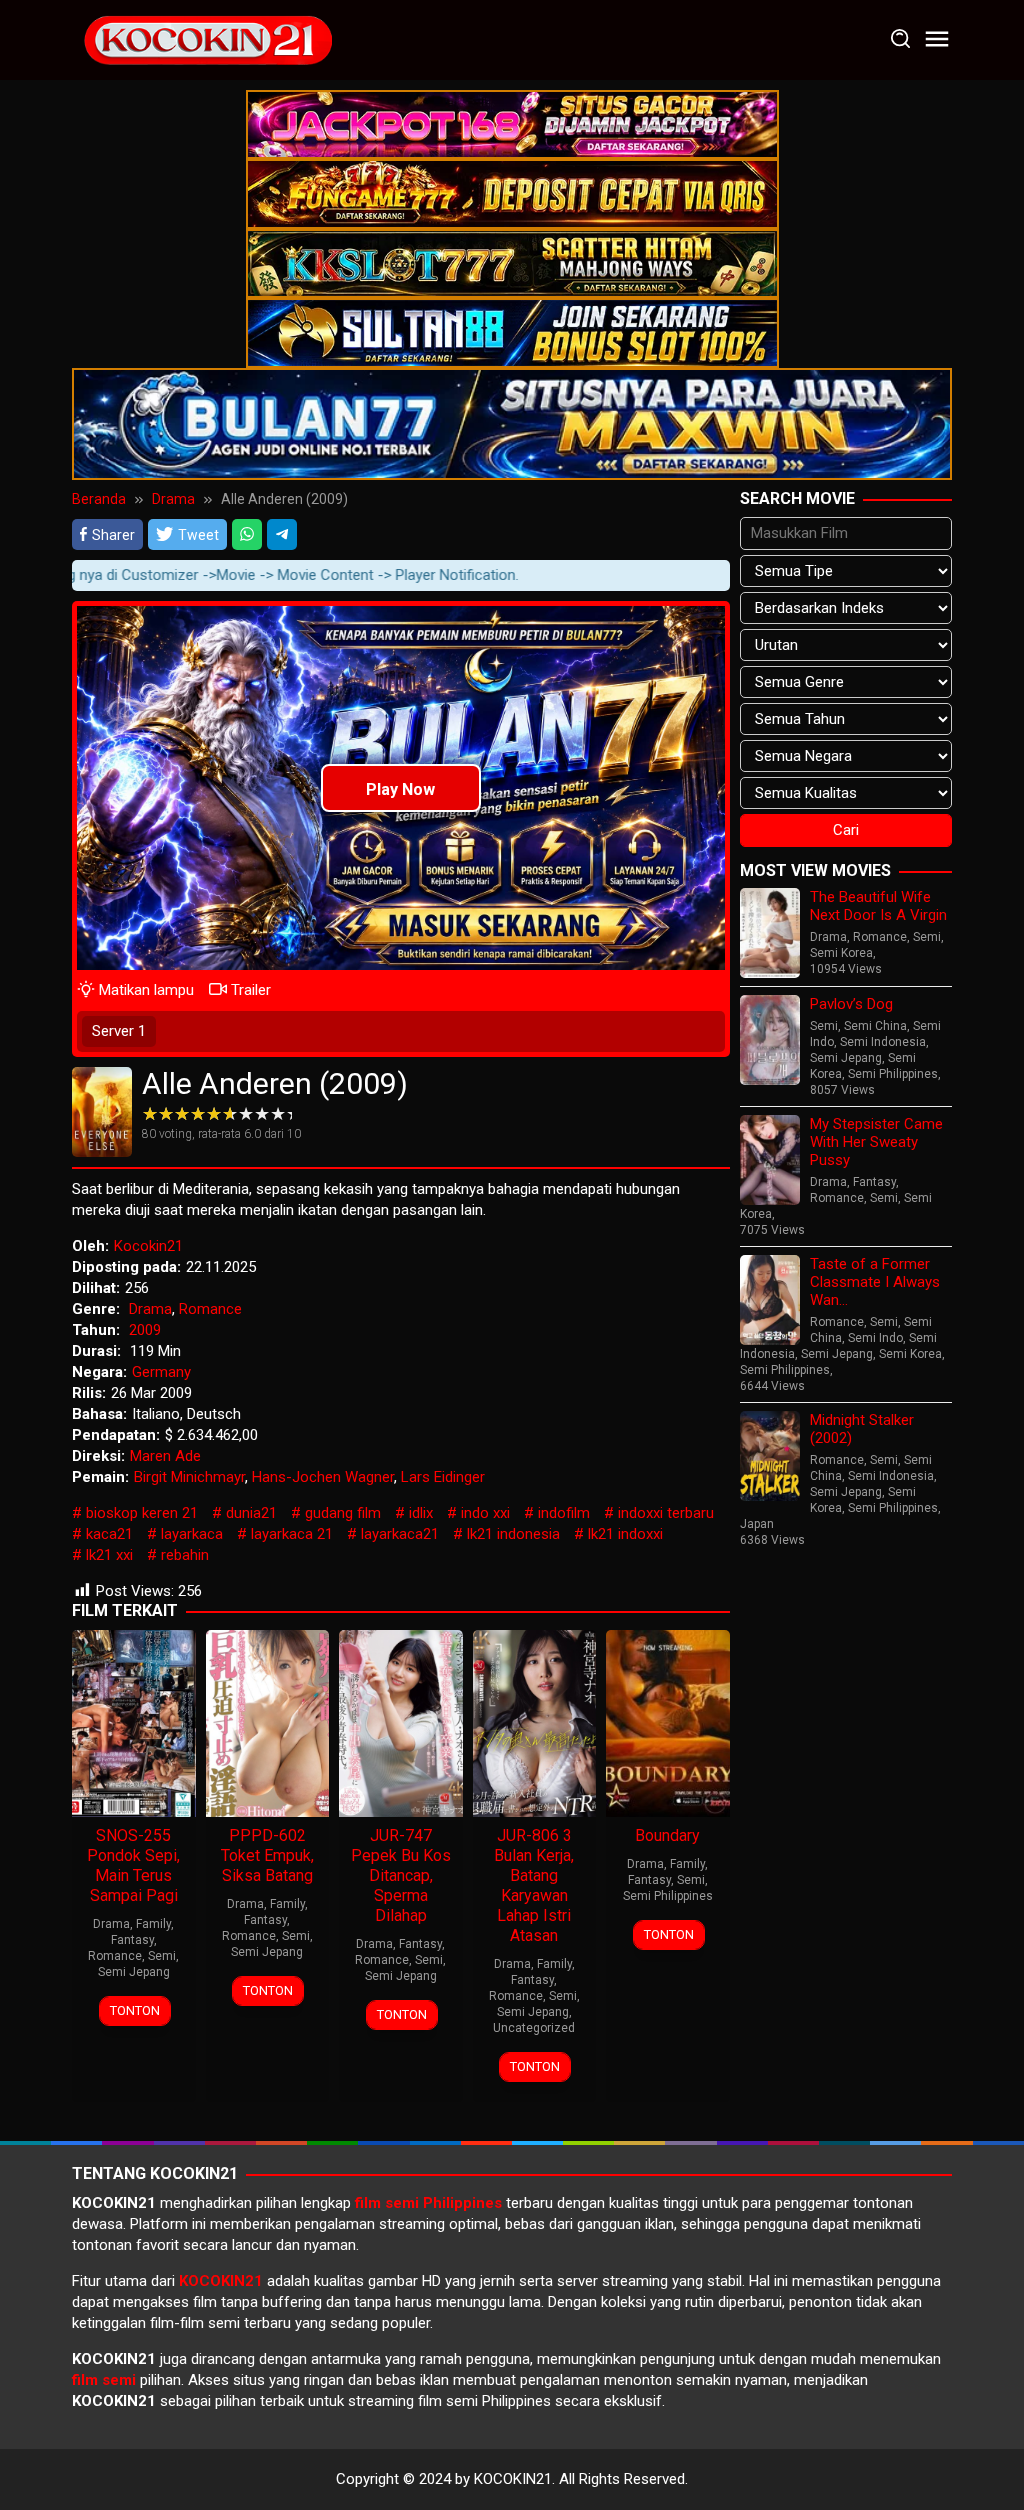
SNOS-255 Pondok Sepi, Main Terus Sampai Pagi (133, 1865)
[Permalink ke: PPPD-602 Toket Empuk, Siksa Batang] (268, 1722)
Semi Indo (875, 1338)
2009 (145, 1330)
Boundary (667, 1835)
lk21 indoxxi (625, 1534)
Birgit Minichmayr (189, 1477)
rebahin (185, 1555)
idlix (421, 1513)
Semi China (875, 1026)
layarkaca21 (400, 1534)
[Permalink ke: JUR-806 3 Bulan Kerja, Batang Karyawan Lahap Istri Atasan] (535, 1722)
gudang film (343, 1513)
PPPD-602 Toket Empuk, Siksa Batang (267, 1855)
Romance (210, 1309)
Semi (162, 1956)
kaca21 (109, 1534)
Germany (161, 1372)
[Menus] (937, 40)
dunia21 (251, 1513)
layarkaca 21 (292, 1534)
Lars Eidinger (443, 1477)
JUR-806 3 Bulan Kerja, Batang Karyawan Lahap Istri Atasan (534, 1885)
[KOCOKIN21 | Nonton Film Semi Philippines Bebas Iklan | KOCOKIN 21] (207, 39)
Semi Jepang (134, 1972)
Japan (757, 1524)
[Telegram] (282, 534)
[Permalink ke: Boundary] (668, 1722)
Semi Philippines (668, 1896)
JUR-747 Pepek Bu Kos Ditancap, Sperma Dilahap (401, 1875)
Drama (150, 1309)
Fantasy (132, 1940)
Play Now (400, 789)
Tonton (135, 2010)
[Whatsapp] (247, 534)
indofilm (564, 1513)
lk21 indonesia (513, 1534)
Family (153, 1924)
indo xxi (485, 1513)
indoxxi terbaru (666, 1513)
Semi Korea (841, 953)
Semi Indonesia (883, 1042)
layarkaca (192, 1534)
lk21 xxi (109, 1555)
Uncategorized (534, 2028)
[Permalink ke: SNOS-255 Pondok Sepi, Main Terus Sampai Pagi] (134, 1722)
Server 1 (119, 1031)
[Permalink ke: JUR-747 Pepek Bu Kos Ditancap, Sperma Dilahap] (401, 1722)
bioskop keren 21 (142, 1513)
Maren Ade (165, 1456)
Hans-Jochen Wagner (323, 1477)
